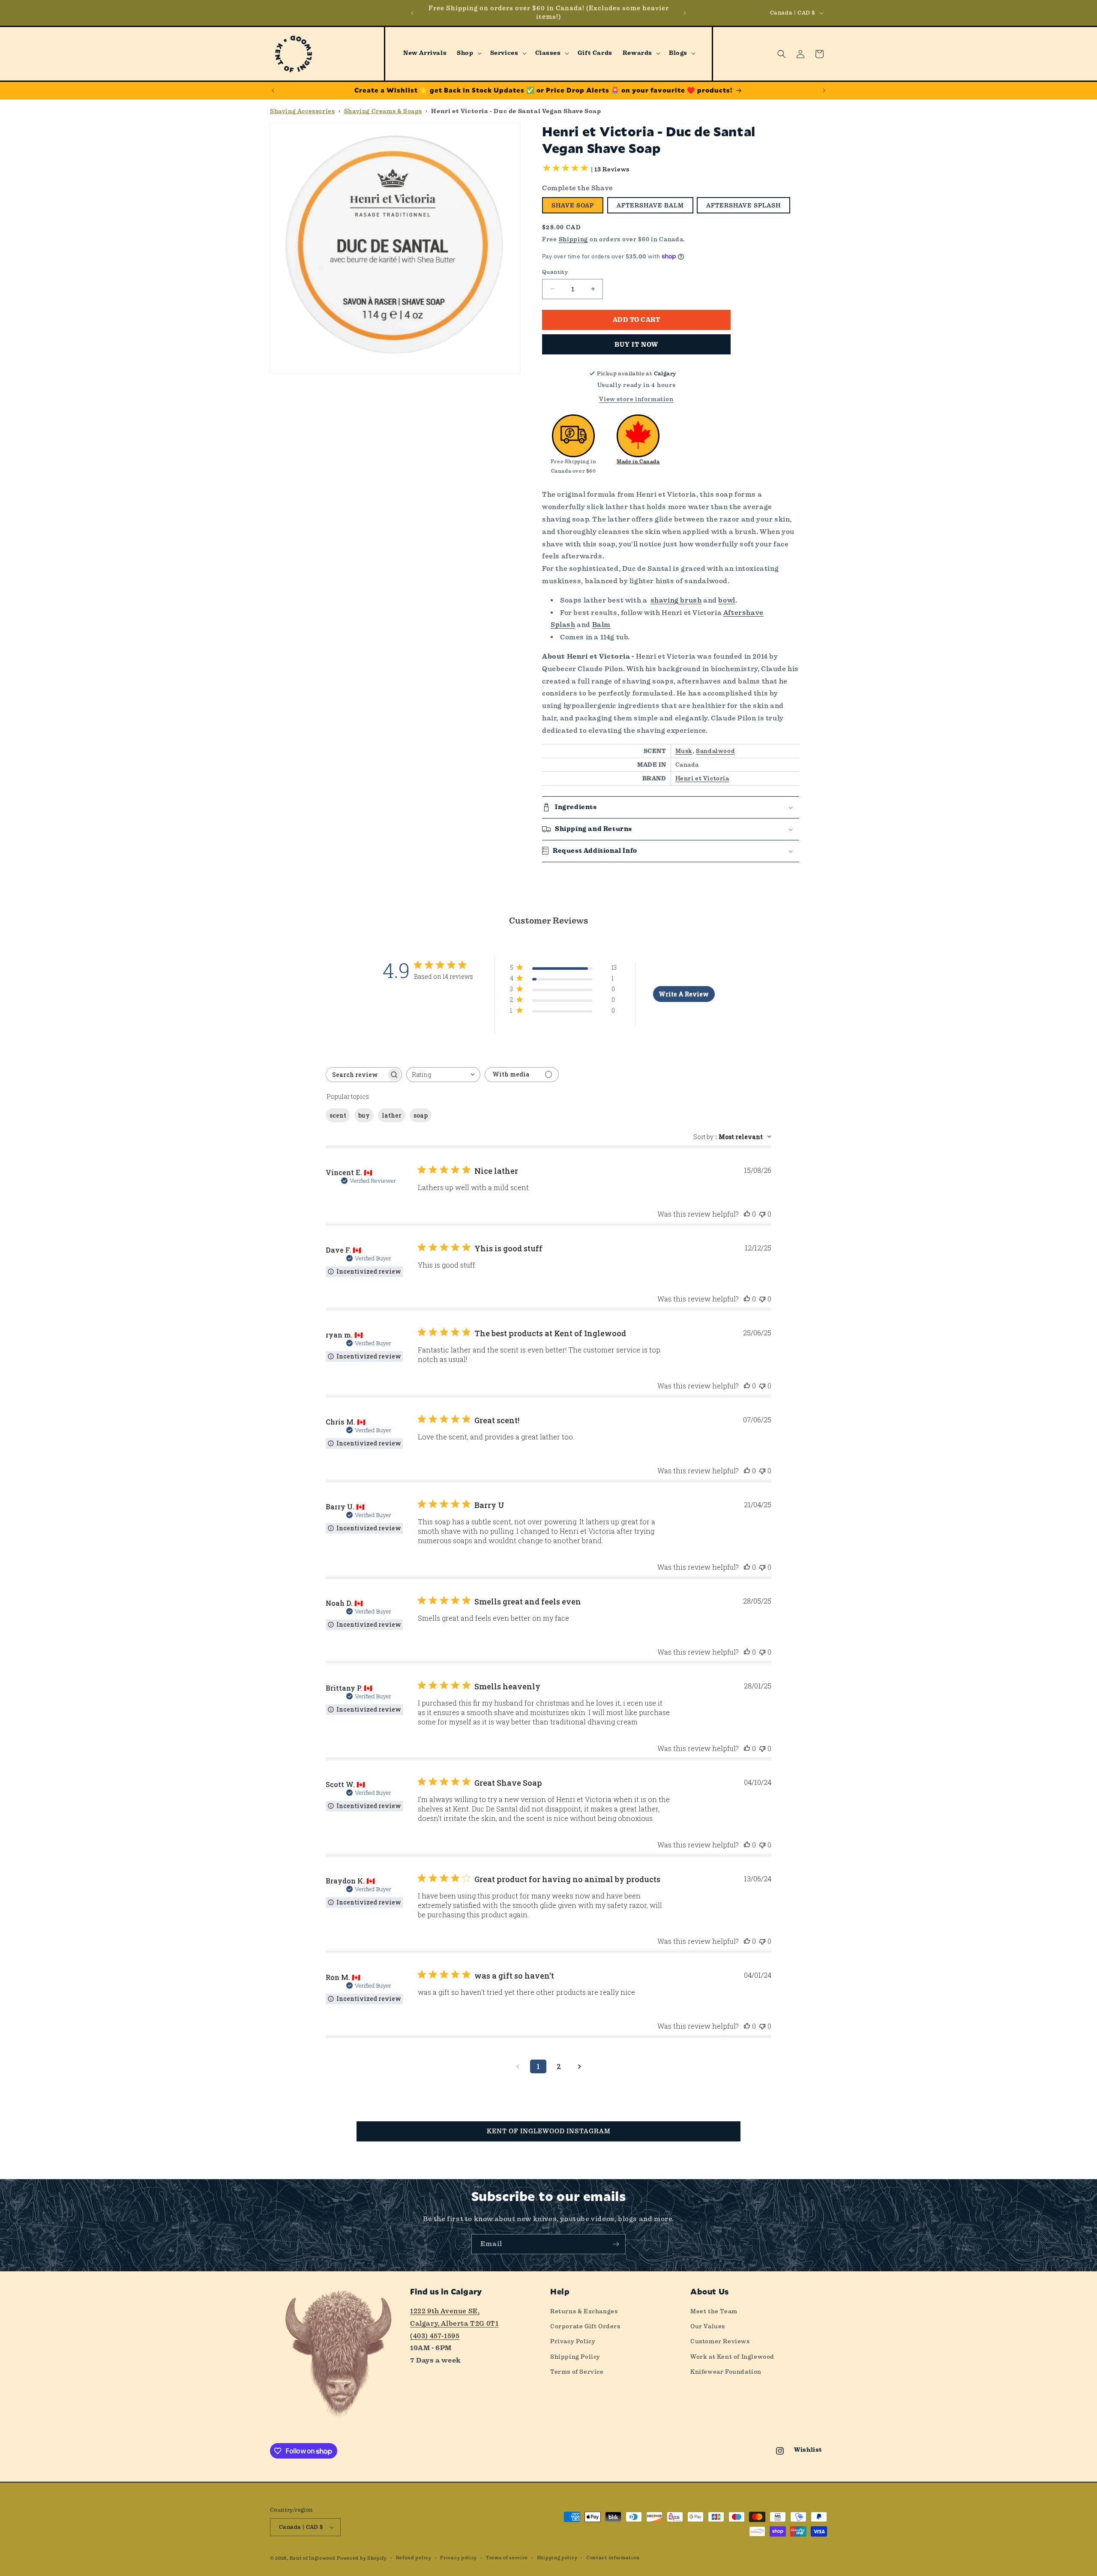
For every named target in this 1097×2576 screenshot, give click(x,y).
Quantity (555, 272)
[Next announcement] (685, 13)
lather (392, 1115)
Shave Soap (573, 205)
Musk (684, 751)
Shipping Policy (575, 2357)
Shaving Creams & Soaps (383, 111)
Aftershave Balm (650, 205)
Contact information (613, 2558)
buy (364, 1115)
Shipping (574, 239)
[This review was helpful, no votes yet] (747, 1214)
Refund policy (414, 2558)
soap (421, 1115)
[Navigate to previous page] (518, 2066)
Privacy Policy (573, 2341)
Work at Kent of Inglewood (732, 2357)
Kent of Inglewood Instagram (549, 2131)
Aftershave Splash (743, 205)
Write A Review (684, 994)
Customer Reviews (720, 2341)
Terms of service (507, 2558)
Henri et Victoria (702, 778)
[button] (468, 53)
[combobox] (443, 1075)
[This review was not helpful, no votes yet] (762, 1214)
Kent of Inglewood (313, 2558)
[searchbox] (356, 1075)
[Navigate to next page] (579, 2066)
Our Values (708, 2326)
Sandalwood (715, 751)
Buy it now (636, 345)
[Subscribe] (616, 2244)
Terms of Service (577, 2372)
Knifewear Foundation (726, 2372)
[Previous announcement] (412, 13)
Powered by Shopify (362, 2558)
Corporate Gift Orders (585, 2326)
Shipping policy (557, 2558)
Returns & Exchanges (584, 2311)
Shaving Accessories (302, 111)
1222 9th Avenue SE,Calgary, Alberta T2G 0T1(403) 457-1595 (454, 2323)
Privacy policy (459, 2558)
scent (338, 1115)
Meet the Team (714, 2311)
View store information (636, 399)
